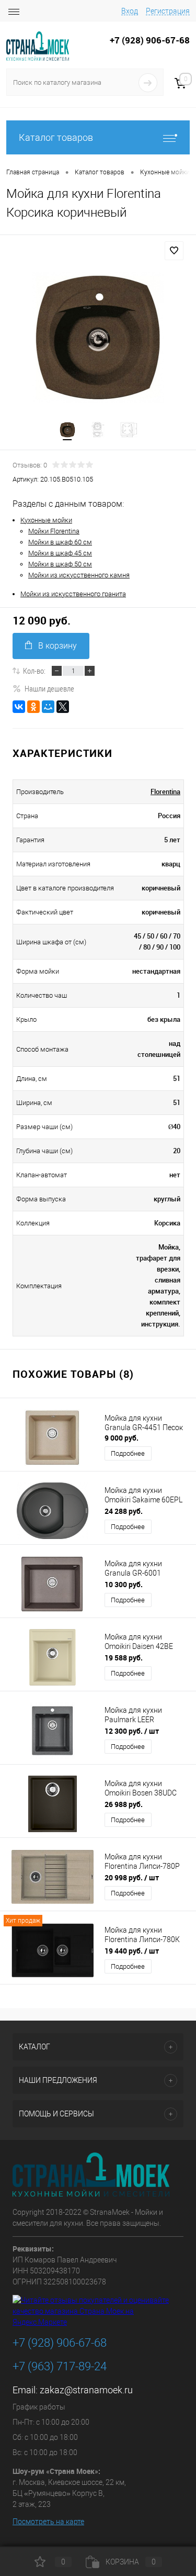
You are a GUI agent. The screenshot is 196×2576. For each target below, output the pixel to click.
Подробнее (128, 1453)
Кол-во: (34, 671)
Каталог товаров (56, 137)
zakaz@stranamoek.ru (86, 2390)
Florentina (165, 791)
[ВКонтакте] (19, 707)
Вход (130, 11)
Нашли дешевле (49, 688)
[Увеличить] (98, 338)
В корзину (57, 646)
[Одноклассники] (33, 707)
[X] (63, 707)
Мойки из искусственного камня (79, 575)
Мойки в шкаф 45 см (60, 553)
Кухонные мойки (46, 520)
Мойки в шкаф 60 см (60, 542)
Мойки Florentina (54, 531)
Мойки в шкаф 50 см (60, 564)
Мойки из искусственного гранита (73, 594)
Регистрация (168, 11)
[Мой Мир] (48, 707)
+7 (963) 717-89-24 (60, 2366)
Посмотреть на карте (48, 2522)
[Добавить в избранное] (174, 251)
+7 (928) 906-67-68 (60, 2343)
